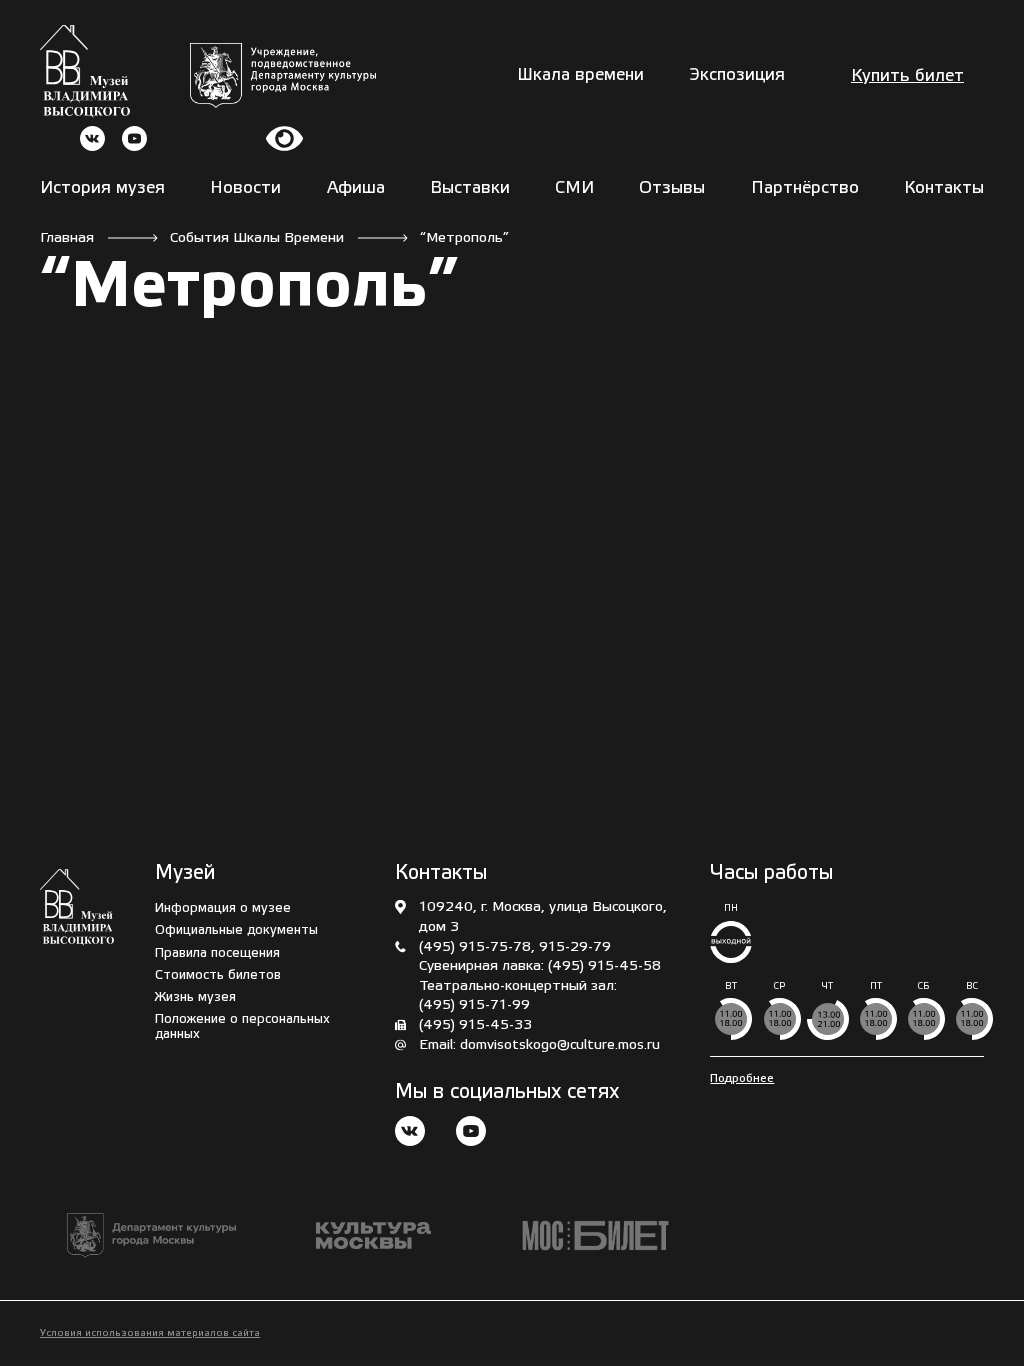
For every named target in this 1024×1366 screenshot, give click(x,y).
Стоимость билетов (218, 975)
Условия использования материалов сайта (150, 1333)
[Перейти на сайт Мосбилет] (595, 1235)
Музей (185, 874)
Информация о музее (223, 908)
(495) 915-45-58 (604, 966)
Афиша (356, 188)
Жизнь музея (195, 997)
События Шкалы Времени (257, 238)
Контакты (944, 188)
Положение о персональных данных (242, 1027)
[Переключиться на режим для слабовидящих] (285, 138)
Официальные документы (236, 930)
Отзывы (672, 188)
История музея (102, 188)
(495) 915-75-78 (475, 947)
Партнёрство (805, 188)
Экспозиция (737, 75)
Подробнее (742, 1078)
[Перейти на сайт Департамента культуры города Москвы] (283, 75)
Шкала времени (580, 75)
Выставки (470, 188)
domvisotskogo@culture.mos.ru (560, 1045)
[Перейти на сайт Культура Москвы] (373, 1235)
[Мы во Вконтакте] (410, 1133)
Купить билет (907, 76)
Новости (245, 188)
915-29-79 (575, 947)
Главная (67, 238)
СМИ (574, 188)
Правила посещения (217, 953)
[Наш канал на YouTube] (471, 1133)
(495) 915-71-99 (474, 1005)
